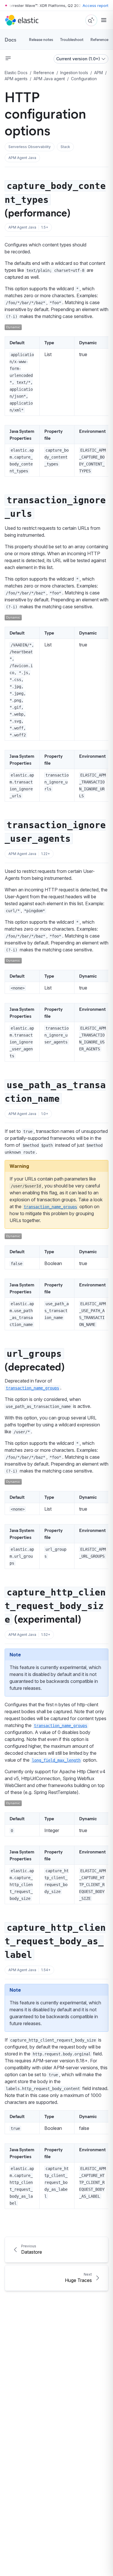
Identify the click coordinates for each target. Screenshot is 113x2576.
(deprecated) (35, 1361)
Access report (95, 5)
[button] (30, 147)
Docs (10, 40)
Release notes (41, 39)
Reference (99, 39)
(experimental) (55, 1606)
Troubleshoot (72, 39)
